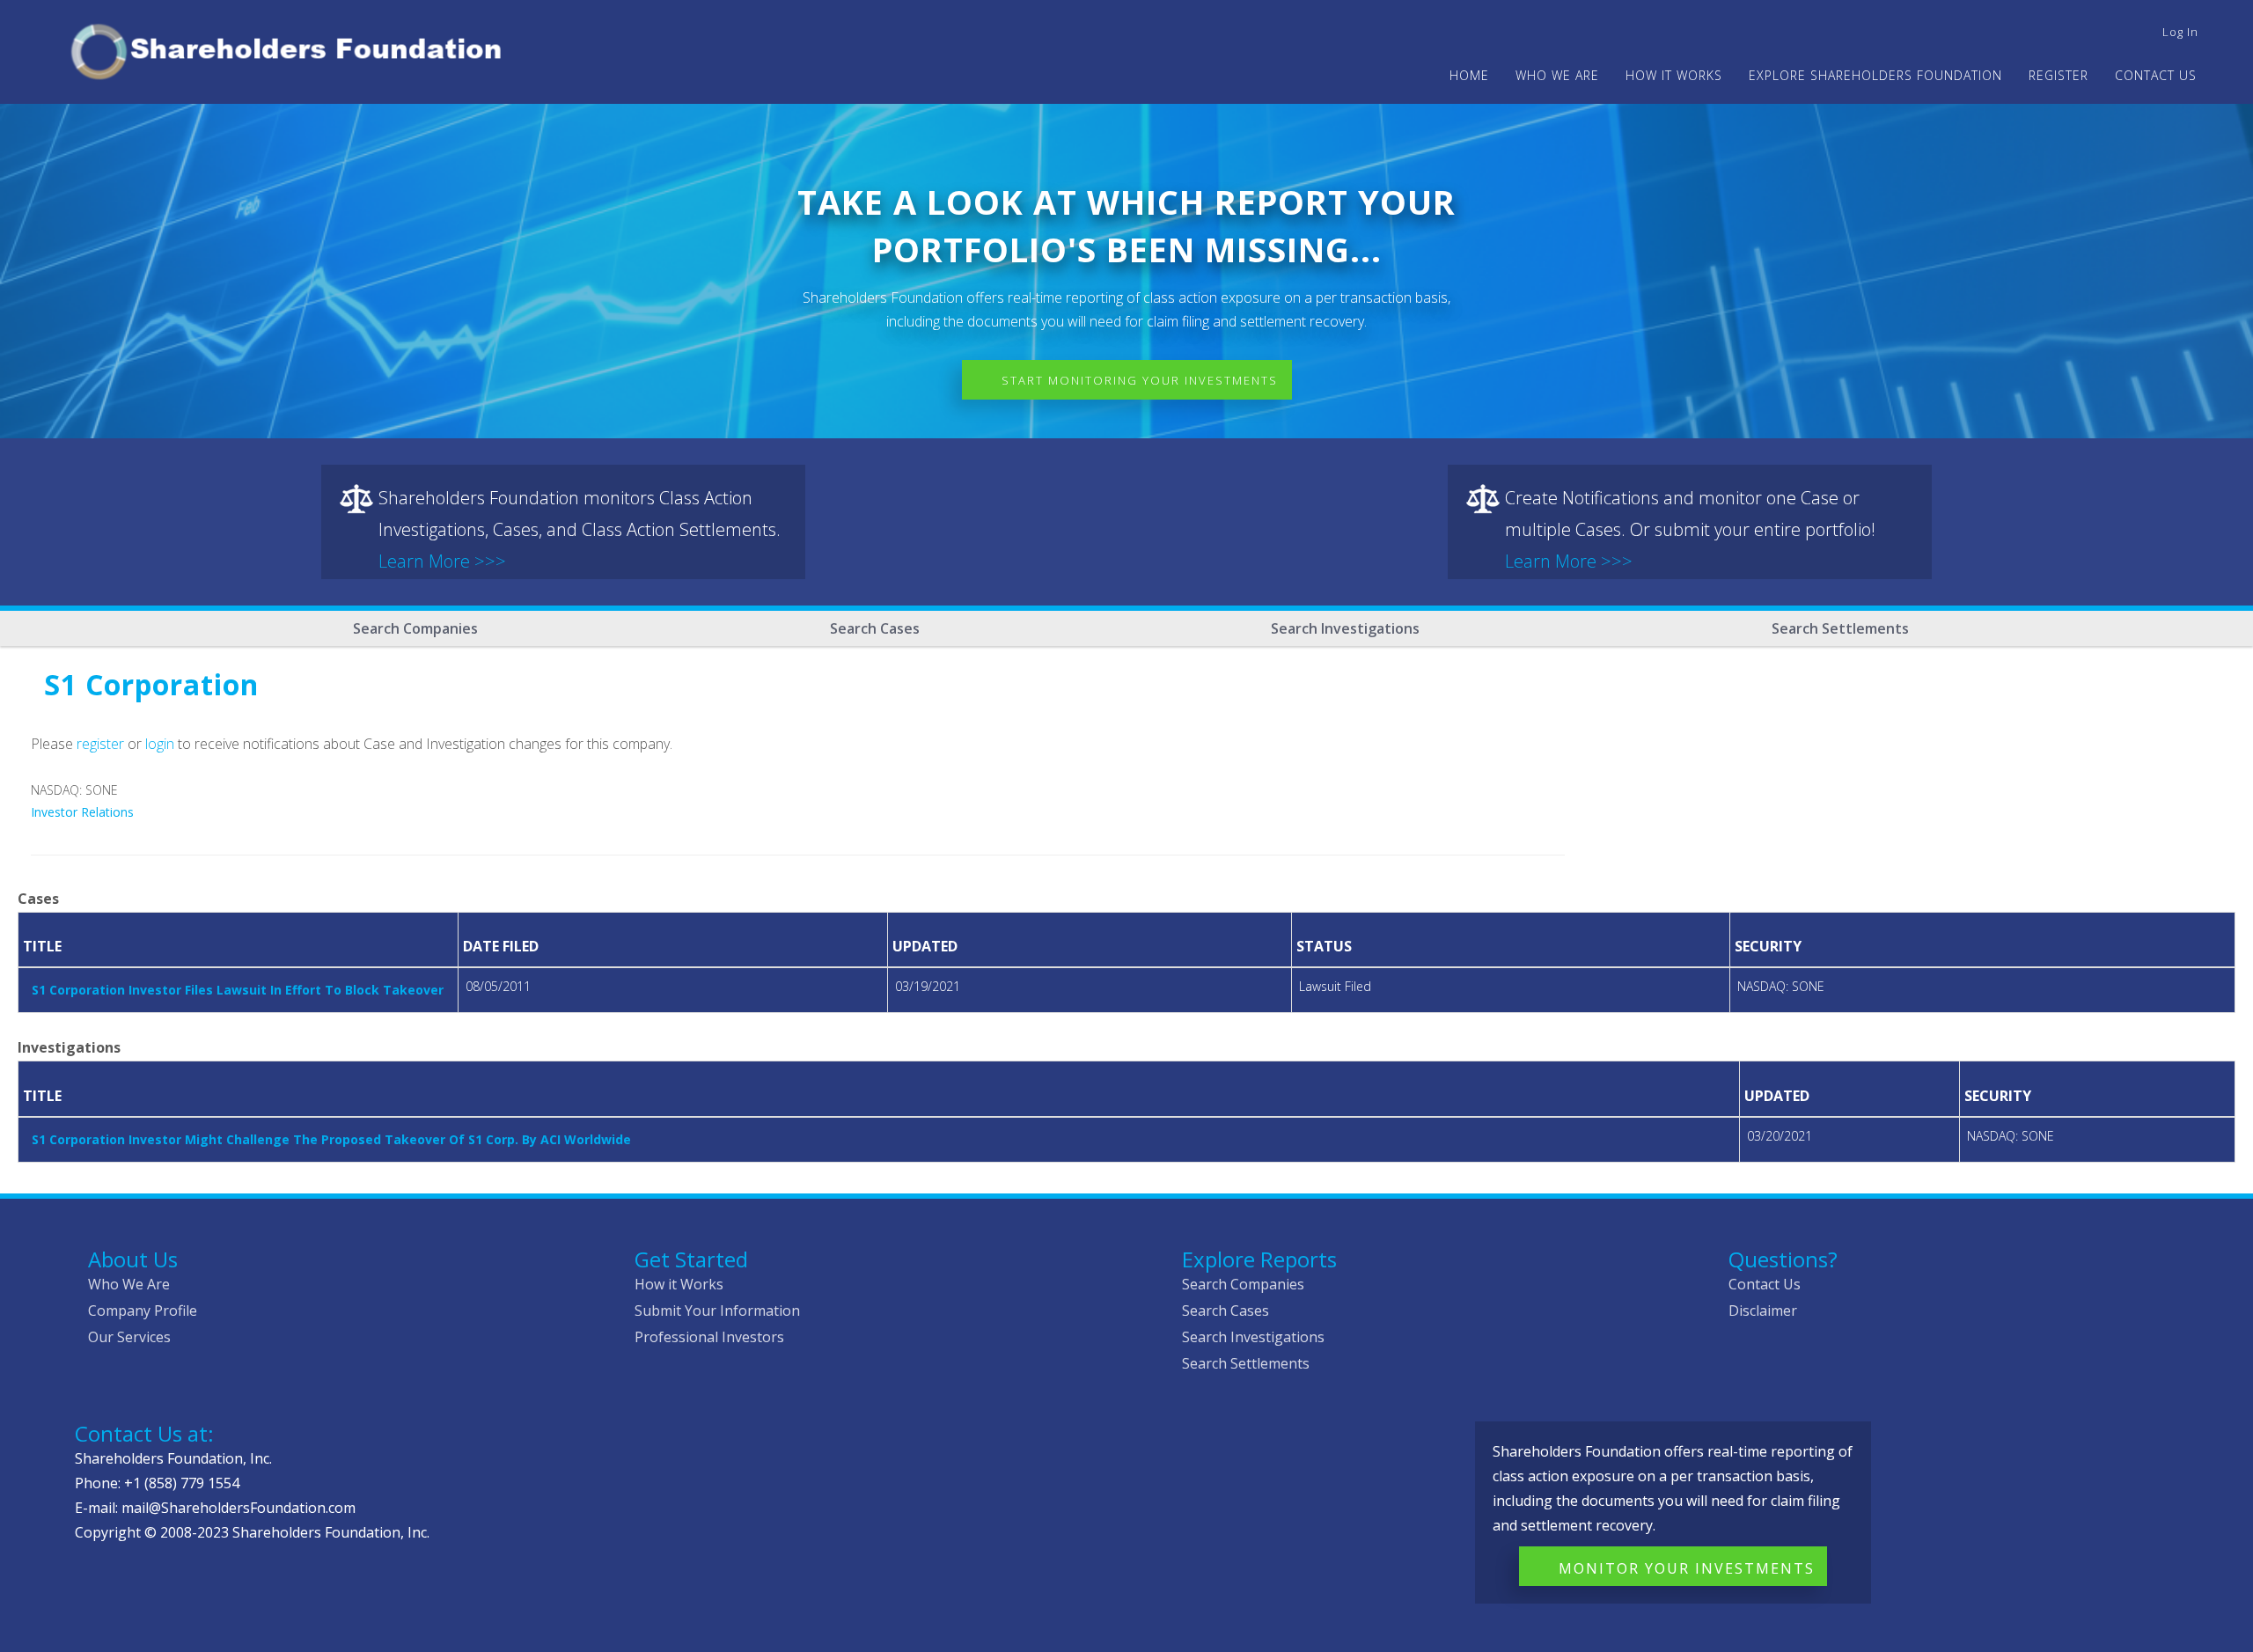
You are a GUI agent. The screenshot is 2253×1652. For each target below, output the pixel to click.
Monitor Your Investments (1687, 1568)
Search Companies (415, 628)
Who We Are (129, 1284)
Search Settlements (1840, 628)
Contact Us (2156, 75)
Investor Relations (82, 812)
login (160, 744)
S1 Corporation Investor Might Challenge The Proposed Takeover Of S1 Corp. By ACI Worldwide (331, 1139)
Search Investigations (1345, 628)
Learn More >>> (442, 561)
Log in (2180, 32)
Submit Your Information (717, 1311)
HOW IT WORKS (1674, 75)
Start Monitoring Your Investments (1140, 380)
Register (2059, 75)
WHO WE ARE (1557, 75)
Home (1469, 75)
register (100, 744)
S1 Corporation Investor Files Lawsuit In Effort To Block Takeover (238, 990)
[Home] (294, 49)
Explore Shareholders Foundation (1875, 75)
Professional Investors (709, 1337)
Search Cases (875, 628)
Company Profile (143, 1311)
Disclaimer (1763, 1311)
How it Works (679, 1284)
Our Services (129, 1337)
